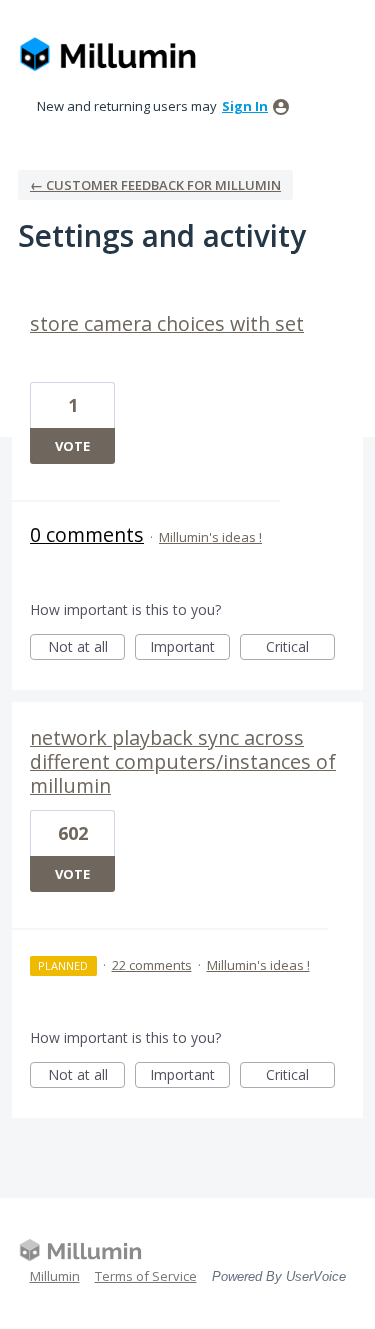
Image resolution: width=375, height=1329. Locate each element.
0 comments (87, 534)
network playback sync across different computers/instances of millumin (183, 761)
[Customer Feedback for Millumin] (108, 55)
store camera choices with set (167, 323)
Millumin (55, 1276)
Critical (300, 648)
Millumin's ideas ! (210, 537)
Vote (72, 446)
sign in (245, 106)
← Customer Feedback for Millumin (155, 185)
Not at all (86, 648)
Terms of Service (146, 1276)
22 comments (152, 965)
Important (190, 648)
